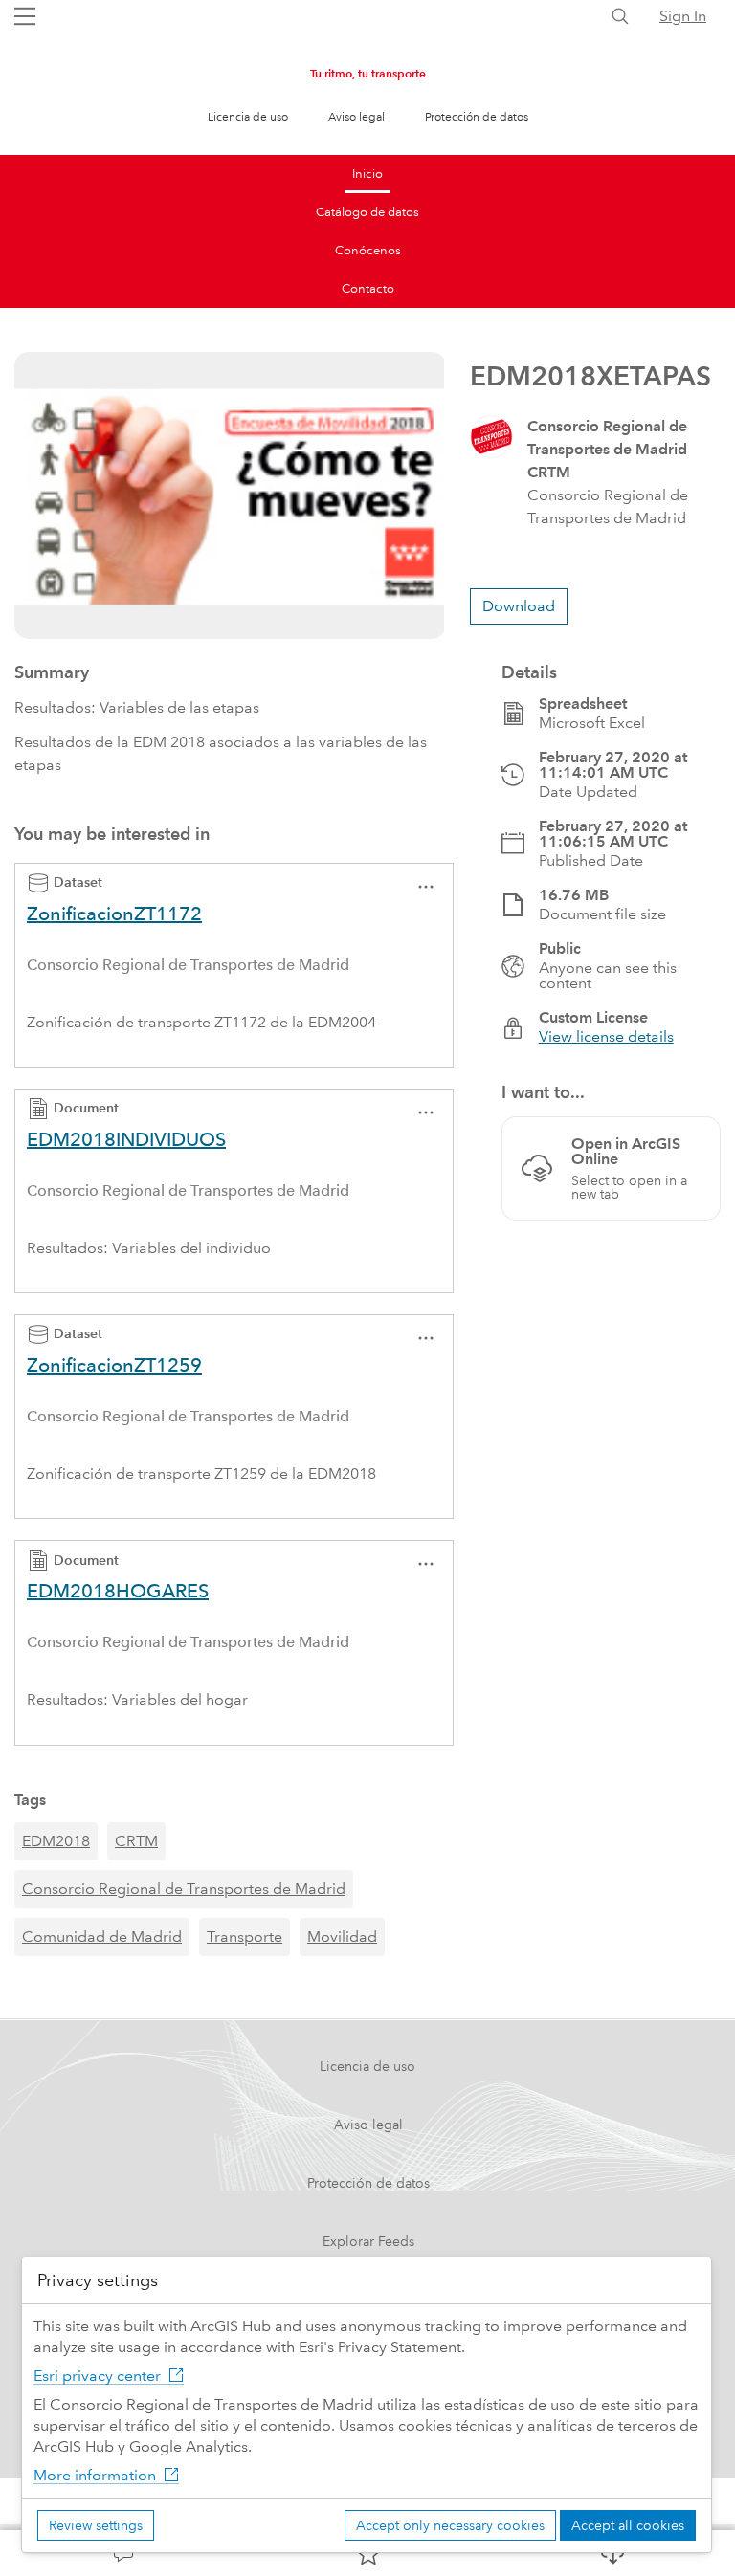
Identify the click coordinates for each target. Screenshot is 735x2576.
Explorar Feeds (368, 2241)
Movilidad (342, 1937)
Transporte (245, 1937)
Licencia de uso (248, 117)
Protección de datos (477, 117)
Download (612, 2553)
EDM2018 (56, 1841)
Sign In (683, 16)
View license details (606, 1036)
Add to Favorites (367, 2553)
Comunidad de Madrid (102, 1937)
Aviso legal (356, 117)
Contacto (368, 289)
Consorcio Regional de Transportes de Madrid (184, 1889)
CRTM (136, 1841)
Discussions (122, 2553)
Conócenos (368, 251)
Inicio (367, 174)
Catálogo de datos (367, 212)
